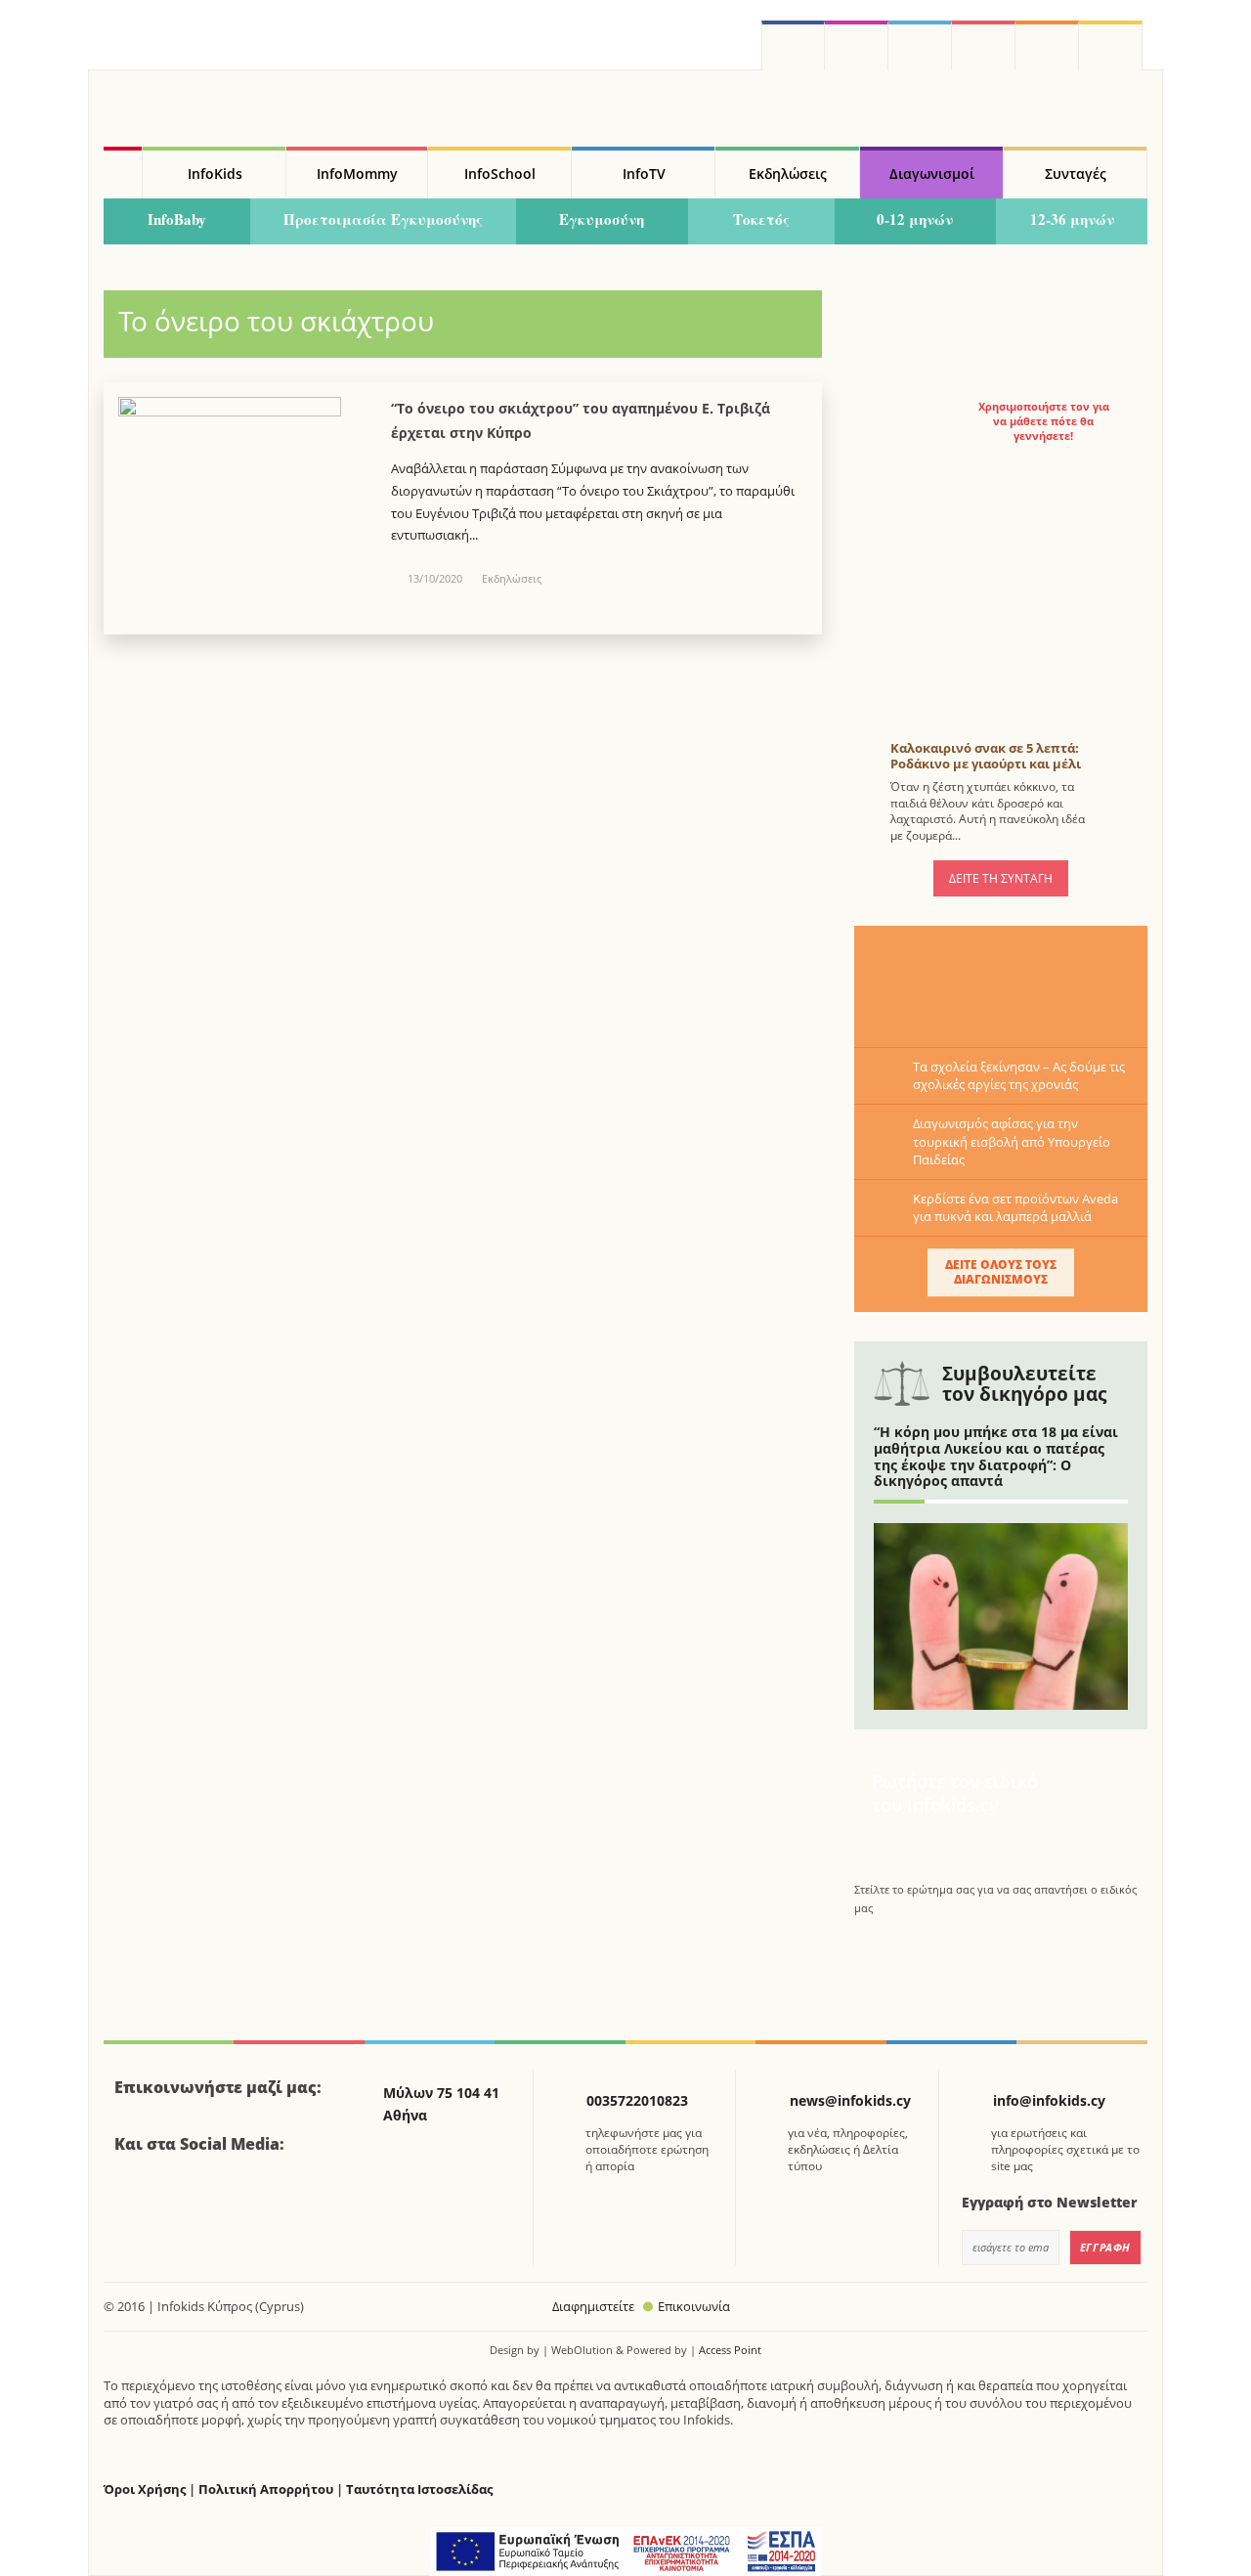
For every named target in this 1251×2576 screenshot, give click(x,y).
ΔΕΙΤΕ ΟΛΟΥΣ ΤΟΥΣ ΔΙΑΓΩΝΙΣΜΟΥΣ (1001, 1271)
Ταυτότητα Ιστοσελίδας (419, 2489)
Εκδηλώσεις (788, 174)
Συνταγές (1076, 174)
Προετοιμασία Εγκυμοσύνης (383, 219)
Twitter (920, 45)
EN (984, 45)
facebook (793, 45)
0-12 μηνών (915, 219)
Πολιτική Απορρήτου (266, 2489)
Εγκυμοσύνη (602, 219)
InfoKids (215, 174)
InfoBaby (177, 219)
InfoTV (644, 174)
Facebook (137, 2198)
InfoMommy (357, 174)
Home (123, 173)
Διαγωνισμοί (932, 174)
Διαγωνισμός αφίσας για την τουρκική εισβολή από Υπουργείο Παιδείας (1012, 1141)
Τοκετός (761, 219)
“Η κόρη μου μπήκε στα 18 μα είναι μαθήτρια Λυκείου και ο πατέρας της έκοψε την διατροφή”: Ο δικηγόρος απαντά (996, 1456)
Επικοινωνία (694, 2306)
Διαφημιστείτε (593, 2306)
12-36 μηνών (1072, 219)
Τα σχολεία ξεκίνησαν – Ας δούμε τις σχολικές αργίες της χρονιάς (1019, 1075)
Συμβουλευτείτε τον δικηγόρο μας (1024, 1384)
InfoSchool (500, 174)
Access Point (730, 2350)
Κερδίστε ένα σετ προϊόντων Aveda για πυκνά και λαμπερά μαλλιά (1015, 1207)
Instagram (857, 45)
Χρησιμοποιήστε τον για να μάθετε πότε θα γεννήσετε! (1044, 421)
